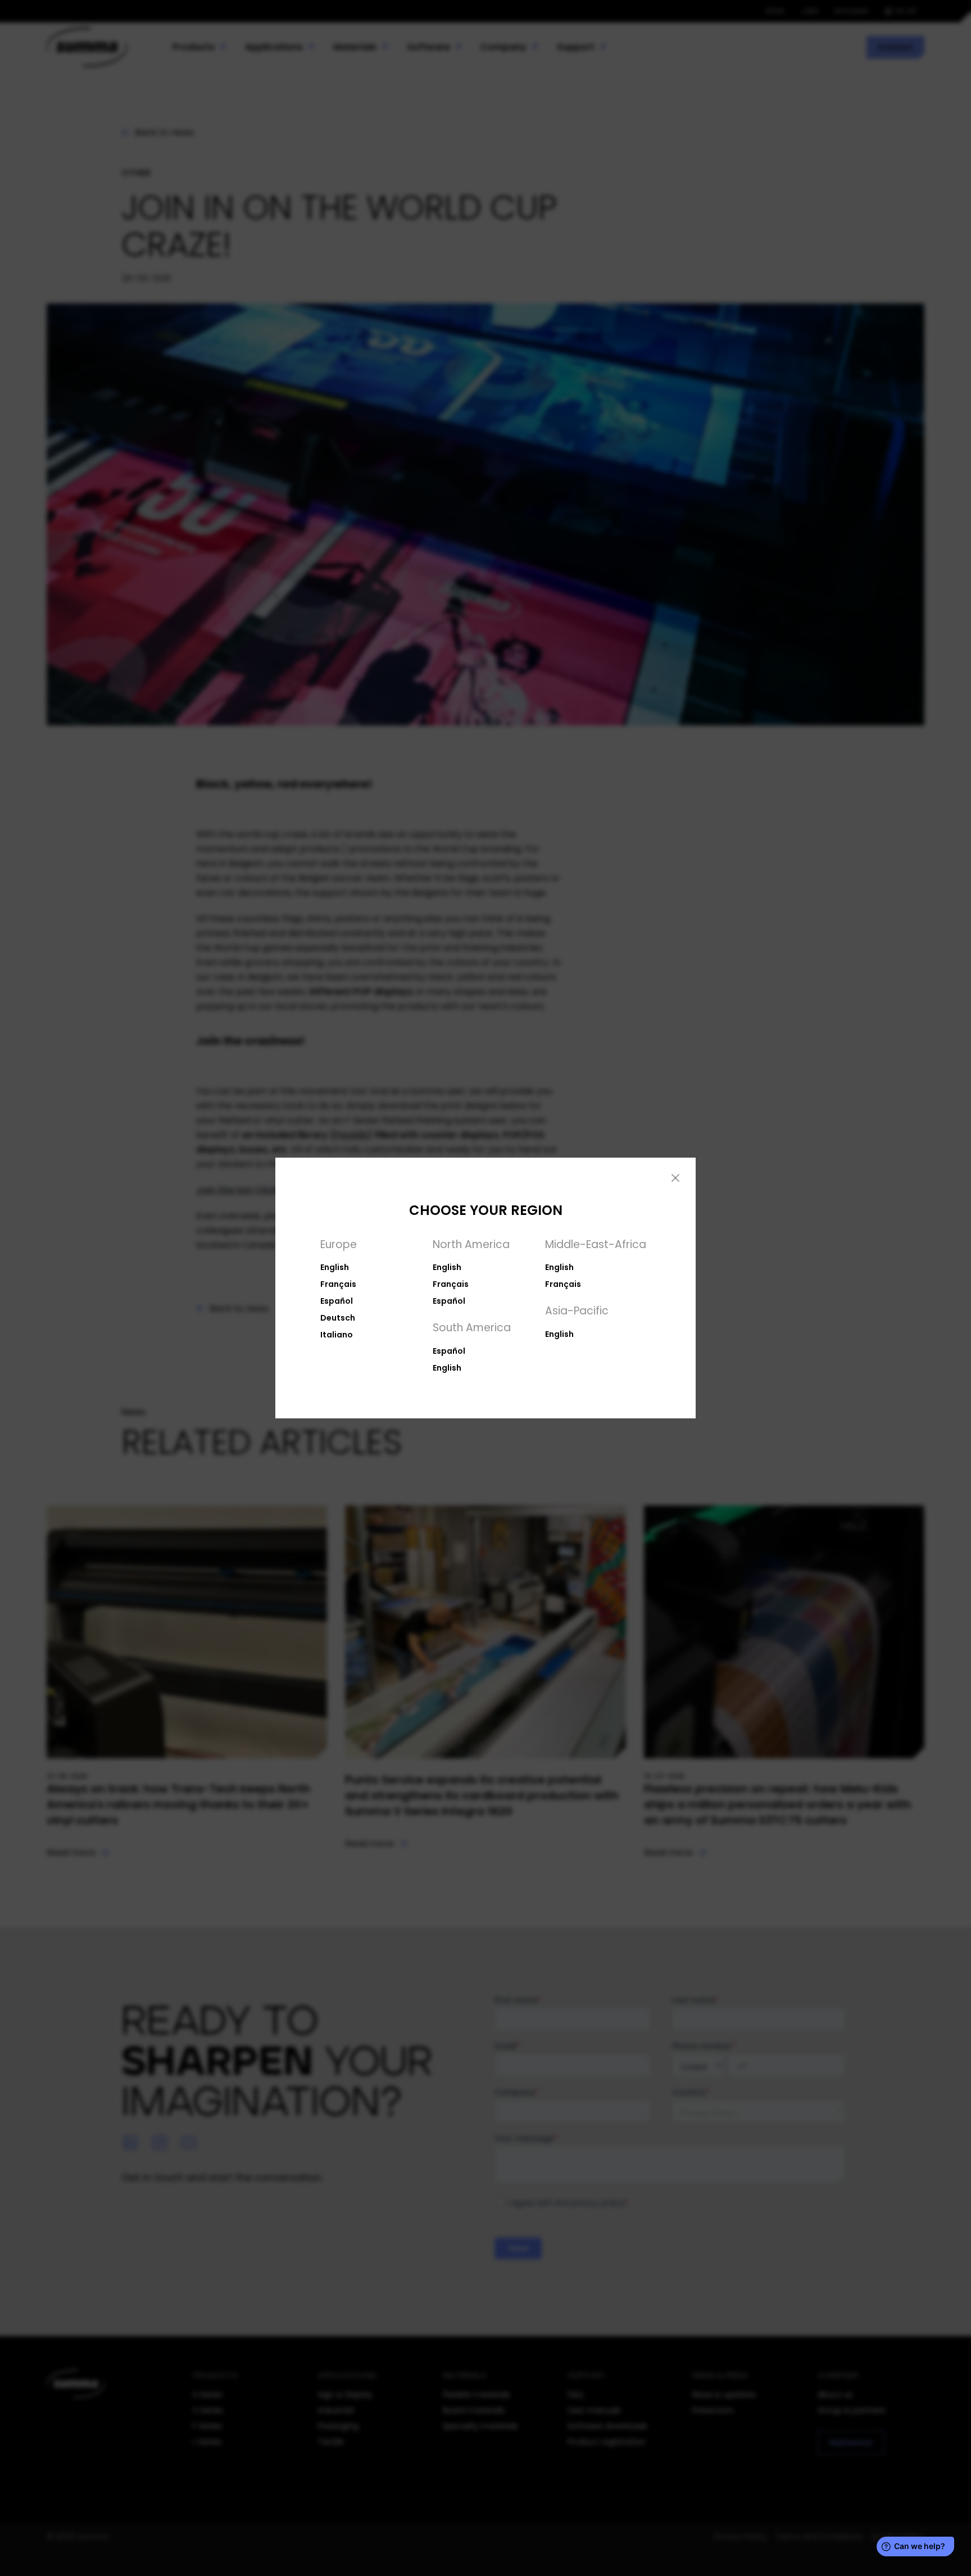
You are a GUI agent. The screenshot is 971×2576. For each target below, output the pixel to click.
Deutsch (338, 1318)
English (335, 1267)
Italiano (337, 1335)
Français (338, 1284)
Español (337, 1301)
